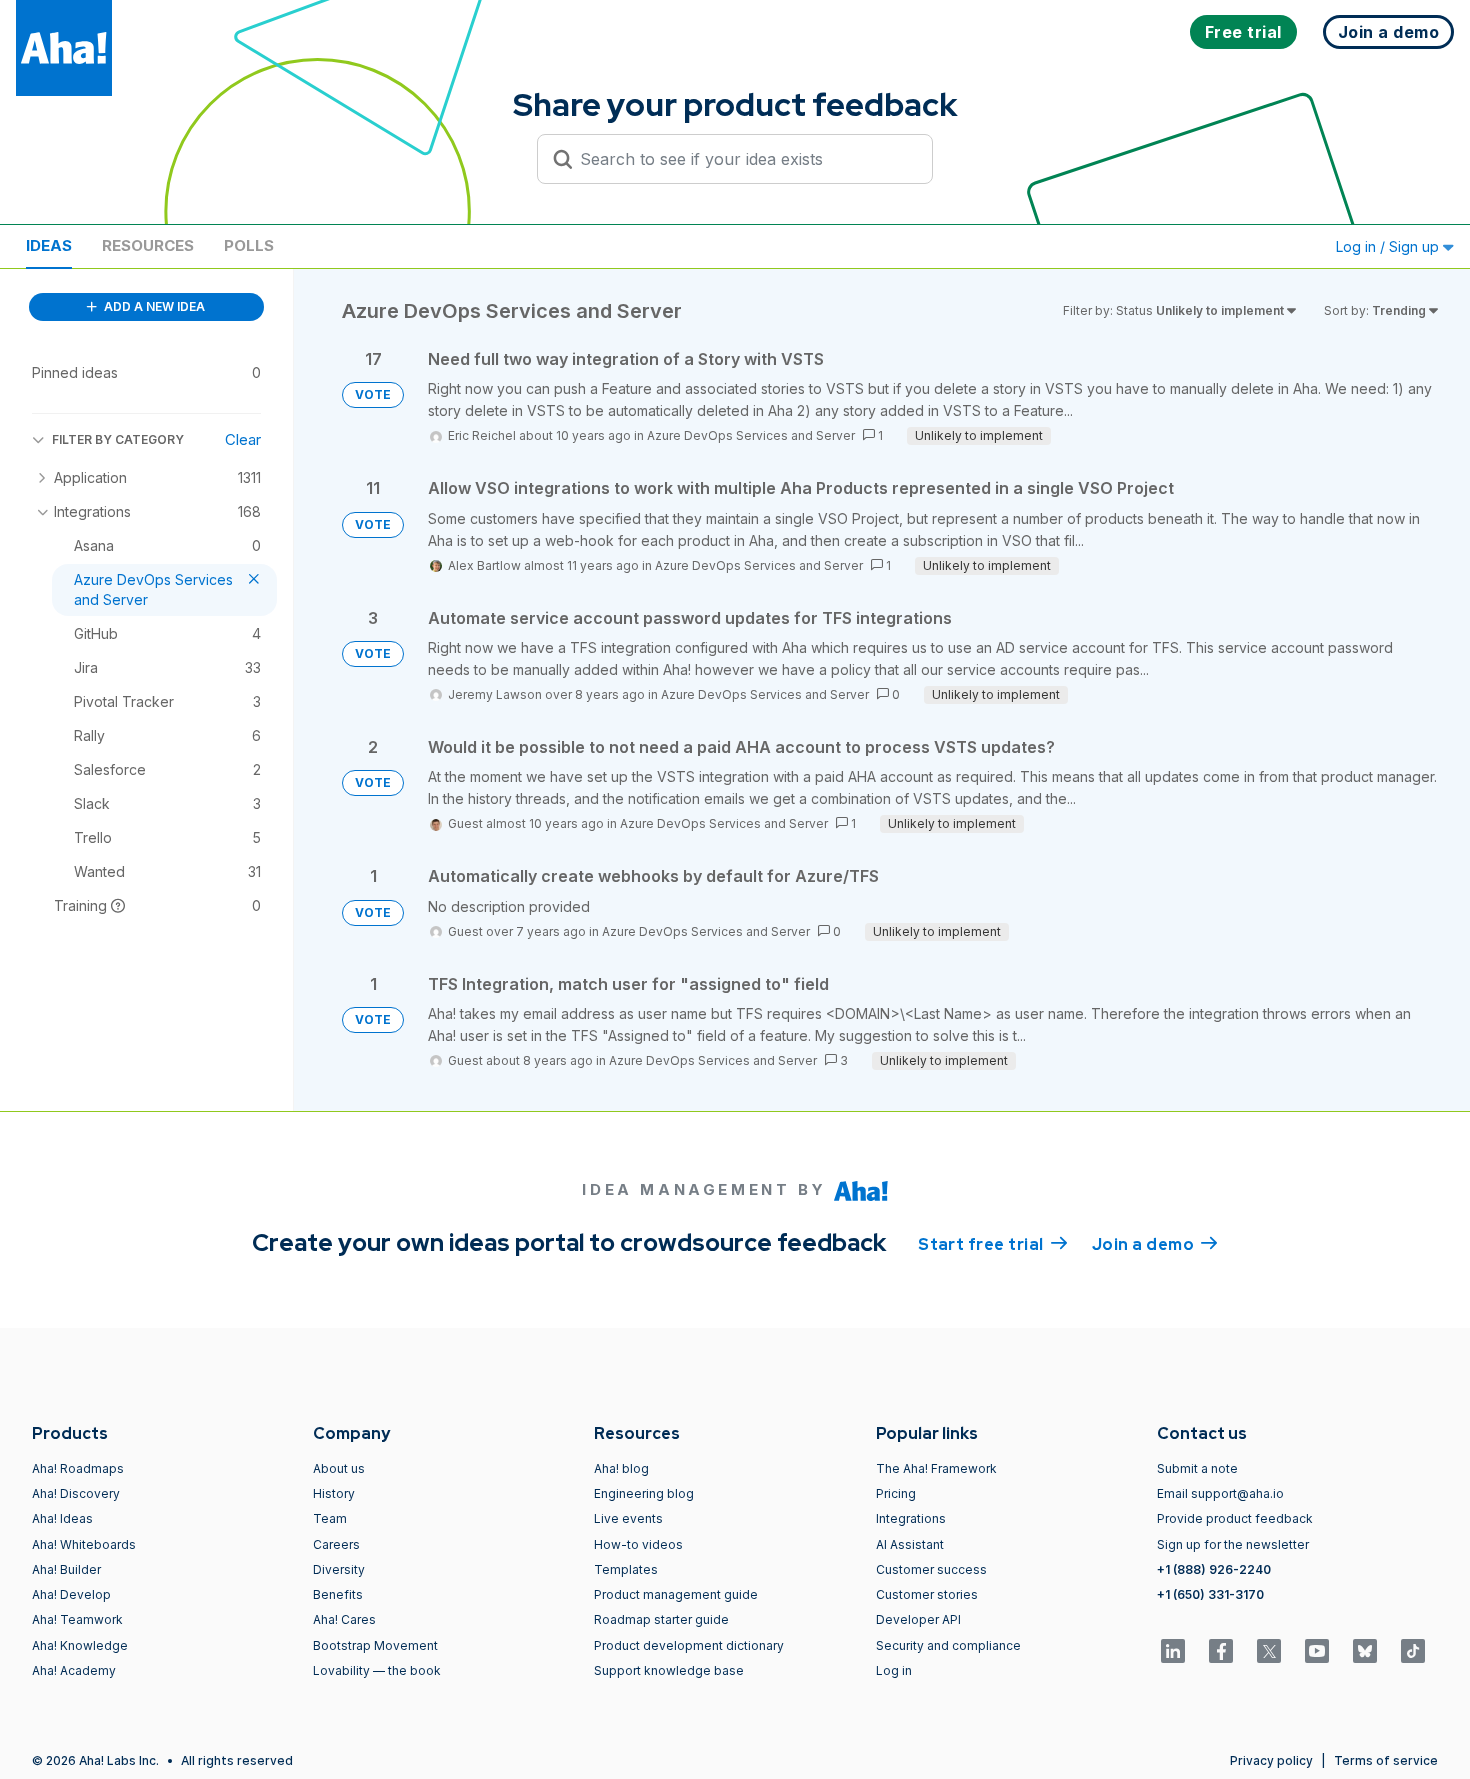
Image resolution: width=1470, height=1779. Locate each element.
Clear (243, 439)
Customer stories (927, 1594)
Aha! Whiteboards (84, 1544)
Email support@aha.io (1220, 1493)
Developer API (918, 1619)
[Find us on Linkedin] (1173, 1651)
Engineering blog (644, 1493)
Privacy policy (1271, 1760)
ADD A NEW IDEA (153, 306)
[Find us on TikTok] (1413, 1651)
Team (330, 1518)
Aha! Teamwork (77, 1619)
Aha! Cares (344, 1619)
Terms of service (1386, 1760)
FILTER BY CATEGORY (118, 439)
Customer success (931, 1569)
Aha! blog (621, 1468)
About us (339, 1468)
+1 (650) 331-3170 (1210, 1594)
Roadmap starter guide (661, 1619)
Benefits (338, 1594)
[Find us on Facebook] (1221, 1651)
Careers (336, 1544)
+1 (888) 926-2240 (1214, 1569)
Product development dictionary (689, 1645)
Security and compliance (948, 1645)
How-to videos (638, 1544)
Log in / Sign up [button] (1389, 246)
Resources (148, 245)
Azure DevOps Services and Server (751, 435)
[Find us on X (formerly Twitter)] (1269, 1651)
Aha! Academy (74, 1670)
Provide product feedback (1235, 1518)
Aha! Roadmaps (78, 1468)
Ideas (49, 245)
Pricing (896, 1493)
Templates (626, 1569)
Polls (249, 245)
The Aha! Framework (936, 1468)
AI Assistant (910, 1544)
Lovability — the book (377, 1670)
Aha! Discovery (76, 1493)
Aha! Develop (71, 1594)
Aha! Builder (66, 1569)
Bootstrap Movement (375, 1645)
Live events (628, 1518)
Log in (894, 1670)
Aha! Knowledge (80, 1645)
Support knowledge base (669, 1670)
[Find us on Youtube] (1317, 1651)
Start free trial (993, 1244)
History (334, 1493)
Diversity (339, 1569)
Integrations (911, 1518)
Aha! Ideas (62, 1518)
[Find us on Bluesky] (1365, 1651)
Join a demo (1155, 1244)
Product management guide (676, 1594)
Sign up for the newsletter (1233, 1544)
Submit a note (1197, 1468)
